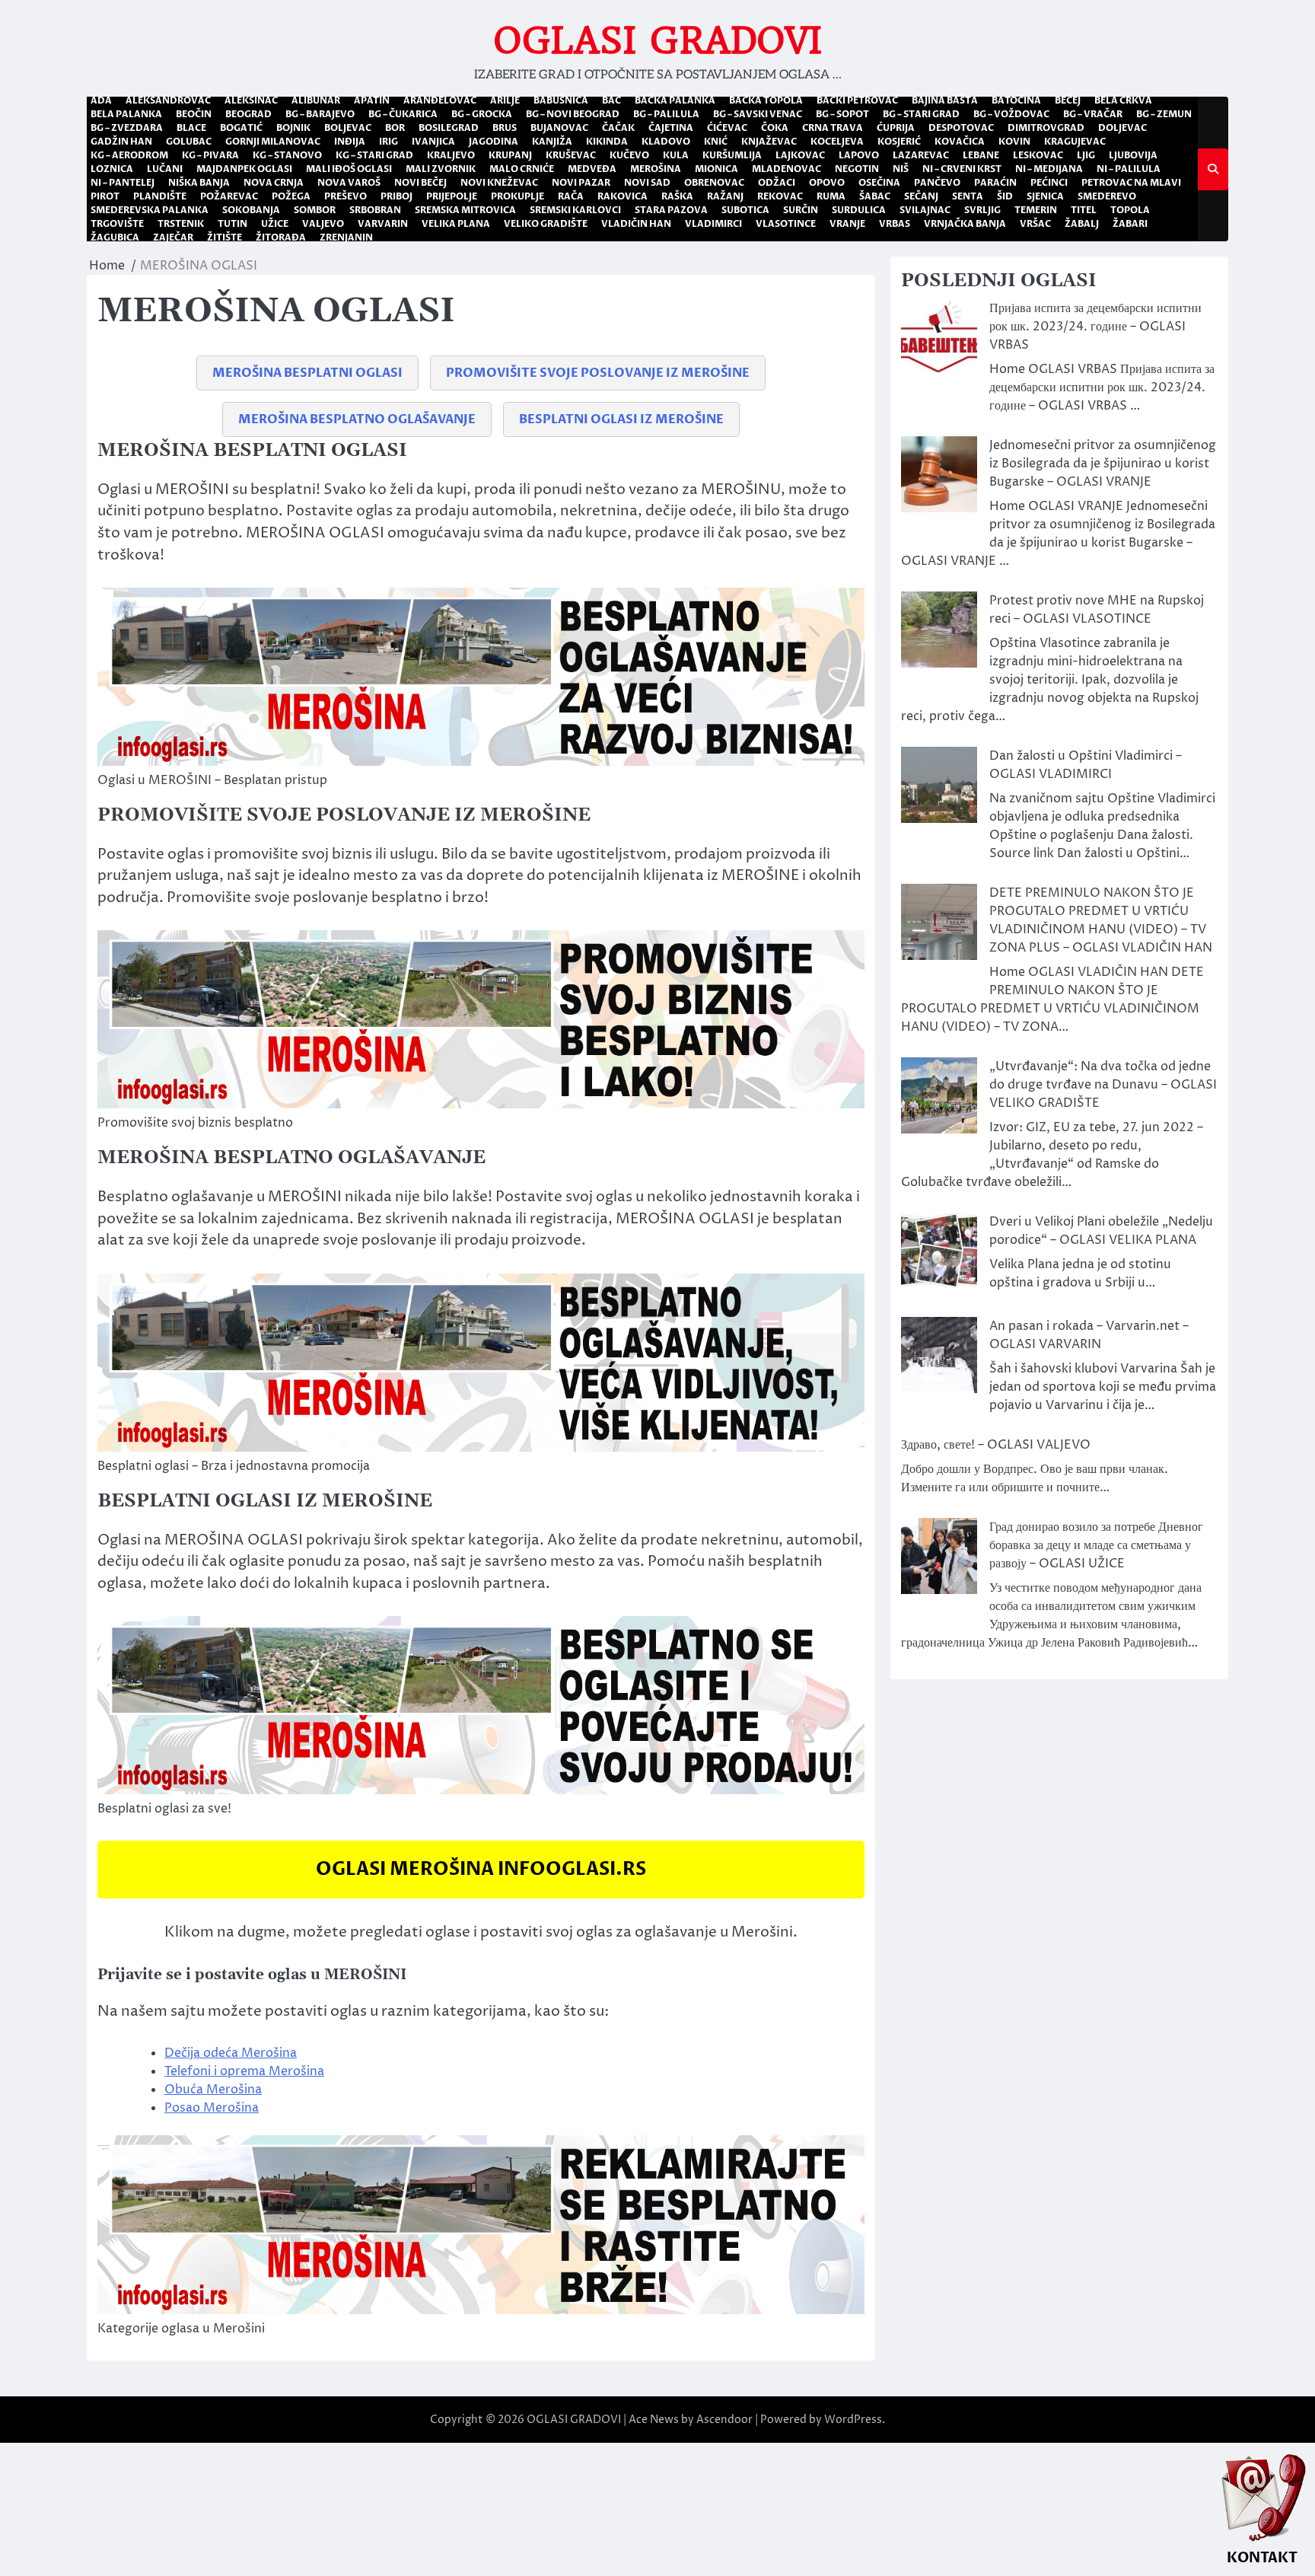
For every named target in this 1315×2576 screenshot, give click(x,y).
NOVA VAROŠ (349, 183)
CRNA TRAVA (833, 128)
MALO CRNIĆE (522, 169)
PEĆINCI (1049, 183)
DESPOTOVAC (961, 128)
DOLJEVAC (1122, 128)
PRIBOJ (396, 196)
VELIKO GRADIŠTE (546, 224)
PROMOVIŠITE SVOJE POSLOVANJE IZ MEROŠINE (598, 373)
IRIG (388, 142)
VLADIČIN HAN (636, 224)
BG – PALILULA (666, 114)
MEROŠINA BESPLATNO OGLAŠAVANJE (357, 419)
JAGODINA (494, 142)
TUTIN (232, 224)
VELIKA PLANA (456, 224)
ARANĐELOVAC (440, 100)
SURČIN (801, 210)
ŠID (1005, 196)
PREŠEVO (345, 196)
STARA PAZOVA (671, 210)
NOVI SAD (647, 183)
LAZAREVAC (921, 155)
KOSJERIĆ (899, 142)
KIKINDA (607, 142)
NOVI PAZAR (581, 183)
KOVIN (1014, 142)
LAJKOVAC (800, 155)
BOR (395, 128)
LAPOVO (859, 155)
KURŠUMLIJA (732, 155)
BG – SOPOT (842, 114)
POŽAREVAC (229, 196)
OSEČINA (879, 183)
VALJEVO (323, 224)
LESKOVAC (1038, 155)
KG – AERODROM (129, 155)
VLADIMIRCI (713, 224)
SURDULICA (859, 210)
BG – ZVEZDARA (127, 128)
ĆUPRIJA (896, 128)
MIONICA (716, 169)
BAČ (611, 100)
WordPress (853, 2420)
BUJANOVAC (559, 128)
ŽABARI (1130, 224)
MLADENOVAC (786, 169)
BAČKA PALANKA (675, 100)
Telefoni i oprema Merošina (244, 2071)
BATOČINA (1016, 100)
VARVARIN (383, 224)
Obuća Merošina (213, 2090)
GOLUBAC (189, 142)
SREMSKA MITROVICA (465, 210)
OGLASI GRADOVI (658, 40)
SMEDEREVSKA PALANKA (150, 210)
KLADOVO (666, 142)
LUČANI (165, 169)
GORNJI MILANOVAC (273, 142)
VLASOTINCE (786, 224)
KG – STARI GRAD (374, 155)
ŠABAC (875, 196)
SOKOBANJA (251, 210)
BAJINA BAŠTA (945, 100)
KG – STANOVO (287, 155)
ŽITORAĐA (281, 238)
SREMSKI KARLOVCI (575, 210)
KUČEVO (629, 155)
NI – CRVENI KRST (962, 169)
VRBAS (895, 224)
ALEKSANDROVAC (168, 100)
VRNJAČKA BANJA (965, 224)
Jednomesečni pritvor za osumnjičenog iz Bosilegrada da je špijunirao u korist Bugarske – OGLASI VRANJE (1103, 464)
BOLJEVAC (348, 128)
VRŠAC (1035, 224)
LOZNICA (112, 169)
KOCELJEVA (837, 142)
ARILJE (505, 100)
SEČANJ (921, 196)
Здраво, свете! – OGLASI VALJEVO (996, 1445)
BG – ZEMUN (1164, 114)
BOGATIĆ (241, 128)
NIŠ (901, 169)
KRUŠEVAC (571, 155)
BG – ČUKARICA (403, 114)
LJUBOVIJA (1133, 155)
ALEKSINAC (251, 100)
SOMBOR (315, 210)
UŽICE (275, 224)
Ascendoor (724, 2420)
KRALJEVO (451, 155)
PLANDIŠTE (160, 196)
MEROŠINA (656, 169)
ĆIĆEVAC (727, 128)
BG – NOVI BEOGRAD (573, 114)
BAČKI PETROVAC (857, 100)
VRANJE (847, 224)
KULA (676, 155)
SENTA (968, 196)
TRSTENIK (181, 224)
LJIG (1086, 155)
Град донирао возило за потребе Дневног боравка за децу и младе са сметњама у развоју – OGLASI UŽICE (1096, 1545)
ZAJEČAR (173, 238)
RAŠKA (677, 196)
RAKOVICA (622, 196)
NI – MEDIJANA (1049, 169)
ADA (101, 100)
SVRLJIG (982, 210)
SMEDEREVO (1107, 196)
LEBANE (981, 155)
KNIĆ (716, 142)
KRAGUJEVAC (1075, 142)
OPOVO (827, 183)
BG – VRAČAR (1093, 114)
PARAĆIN (995, 183)
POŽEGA (291, 196)
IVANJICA (433, 142)
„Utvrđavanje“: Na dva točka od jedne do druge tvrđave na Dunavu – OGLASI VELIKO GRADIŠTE (1103, 1085)
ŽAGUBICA (115, 238)
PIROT (105, 196)
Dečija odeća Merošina (231, 2053)
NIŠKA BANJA (199, 183)
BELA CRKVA (1123, 100)
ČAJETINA (671, 128)
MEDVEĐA (592, 169)
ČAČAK (618, 128)
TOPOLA (1130, 210)
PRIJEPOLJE (452, 196)
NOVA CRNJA (274, 183)
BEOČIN (194, 114)
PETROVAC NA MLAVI (1131, 183)
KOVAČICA (960, 142)
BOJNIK (293, 128)
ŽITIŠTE (224, 238)
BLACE (191, 128)
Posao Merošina (212, 2108)
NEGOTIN (857, 169)
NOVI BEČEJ (420, 183)
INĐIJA (350, 142)
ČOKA (775, 128)
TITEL (1084, 210)
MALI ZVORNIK (441, 169)
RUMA (831, 196)
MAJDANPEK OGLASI (244, 169)
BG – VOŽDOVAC (1011, 114)
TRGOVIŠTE (117, 224)
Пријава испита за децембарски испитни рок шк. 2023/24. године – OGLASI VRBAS (1095, 327)
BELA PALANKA (126, 114)
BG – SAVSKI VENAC (758, 114)
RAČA (571, 196)
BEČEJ (1068, 100)
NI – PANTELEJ (123, 183)
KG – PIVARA (210, 155)
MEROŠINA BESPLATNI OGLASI (307, 373)
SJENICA (1045, 196)
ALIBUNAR (316, 100)
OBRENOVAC (714, 183)
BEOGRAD (248, 114)
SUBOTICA (745, 210)
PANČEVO (937, 183)
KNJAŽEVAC (769, 142)
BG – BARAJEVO (320, 114)
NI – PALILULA (1129, 169)
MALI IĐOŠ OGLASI (349, 169)
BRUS (505, 128)
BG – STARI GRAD (921, 114)
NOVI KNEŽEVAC (499, 183)
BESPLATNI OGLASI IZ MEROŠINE (621, 419)
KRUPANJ (510, 155)
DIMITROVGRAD (1046, 128)
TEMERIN (1036, 210)
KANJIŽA (552, 142)
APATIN (372, 100)
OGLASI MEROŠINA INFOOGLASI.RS (481, 1869)
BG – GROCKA (482, 114)
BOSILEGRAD (449, 128)
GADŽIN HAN (121, 142)
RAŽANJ (725, 196)
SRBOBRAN (375, 210)
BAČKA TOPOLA (766, 100)
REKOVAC (780, 196)
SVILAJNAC (925, 210)
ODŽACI (777, 183)
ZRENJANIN (346, 238)
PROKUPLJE (517, 196)
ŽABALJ (1082, 224)
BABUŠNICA (561, 100)
